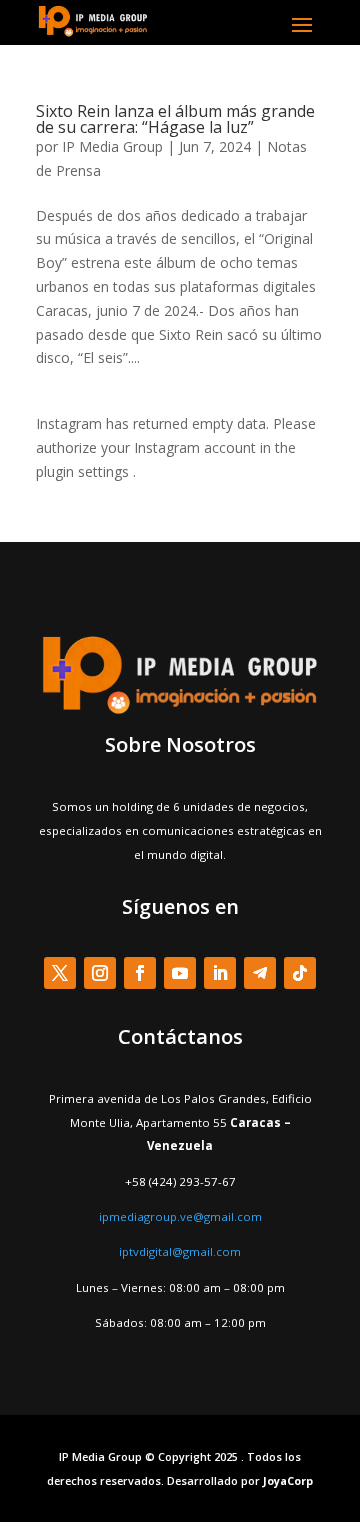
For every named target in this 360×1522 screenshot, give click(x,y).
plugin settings (84, 471)
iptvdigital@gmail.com (180, 1251)
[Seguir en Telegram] (260, 973)
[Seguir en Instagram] (100, 973)
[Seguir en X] (60, 973)
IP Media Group (112, 146)
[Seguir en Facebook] (140, 973)
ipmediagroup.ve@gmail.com (180, 1216)
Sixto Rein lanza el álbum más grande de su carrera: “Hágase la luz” (175, 119)
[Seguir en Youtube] (180, 973)
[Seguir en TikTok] (300, 973)
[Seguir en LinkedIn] (220, 973)
